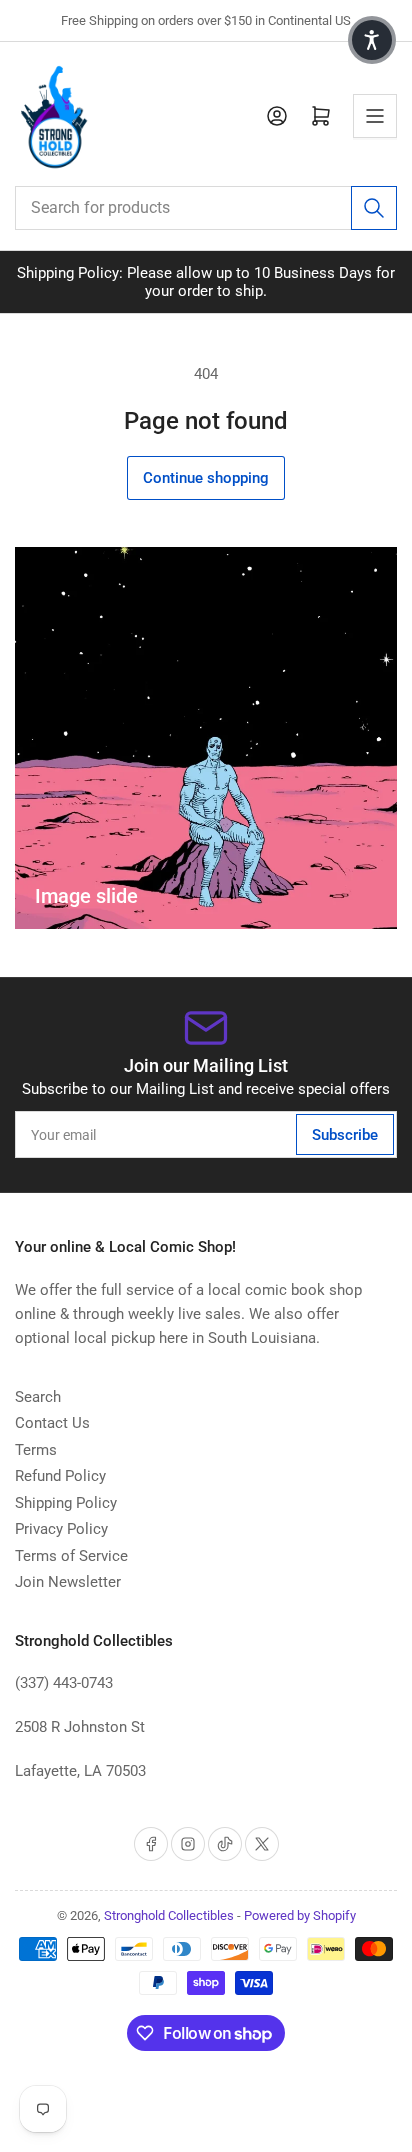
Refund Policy (60, 1476)
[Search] (374, 208)
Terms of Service (71, 1556)
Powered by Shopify (300, 1915)
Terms (36, 1450)
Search (38, 1397)
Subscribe (345, 1135)
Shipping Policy (66, 1503)
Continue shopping (206, 478)
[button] (372, 40)
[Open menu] (375, 116)
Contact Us (52, 1423)
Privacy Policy (61, 1529)
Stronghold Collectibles (169, 1915)
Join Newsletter (68, 1582)
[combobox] (206, 208)
